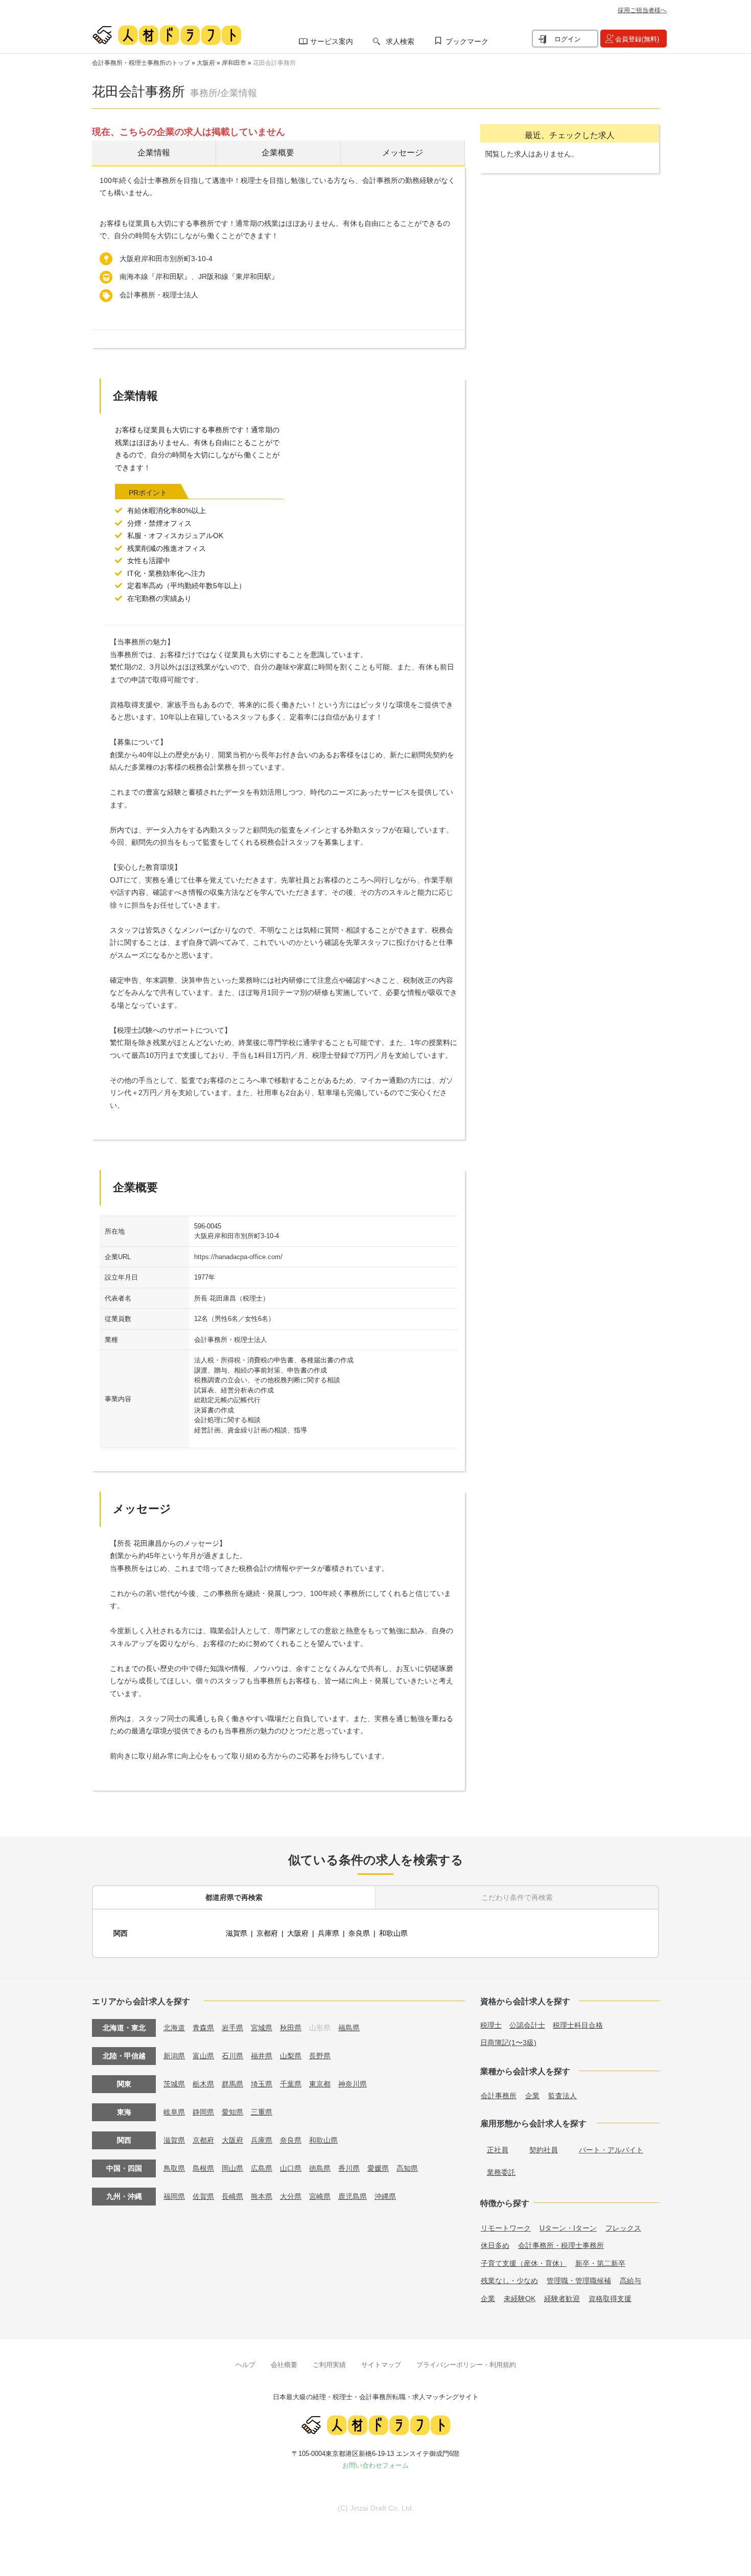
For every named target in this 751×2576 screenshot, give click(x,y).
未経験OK (520, 2299)
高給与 (630, 2281)
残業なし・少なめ (509, 2281)
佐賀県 (203, 2196)
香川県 (349, 2168)
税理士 (491, 2025)
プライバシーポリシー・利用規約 (466, 2365)
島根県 (203, 2168)
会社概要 (284, 2365)
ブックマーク (467, 41)
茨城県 (174, 2084)
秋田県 (291, 2028)
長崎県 (232, 2196)
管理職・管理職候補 (579, 2281)
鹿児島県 (353, 2196)
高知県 (407, 2168)
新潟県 (174, 2056)
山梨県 (291, 2056)
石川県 (232, 2056)
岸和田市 (234, 63)
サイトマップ (381, 2365)
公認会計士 (527, 2025)
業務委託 (501, 2172)
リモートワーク (506, 2228)
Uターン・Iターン (568, 2228)
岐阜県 (174, 2112)
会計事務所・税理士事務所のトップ (141, 63)
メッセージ (403, 153)
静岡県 (203, 2112)
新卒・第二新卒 (600, 2263)
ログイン (568, 39)
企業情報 (154, 153)
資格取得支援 (610, 2299)
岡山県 (232, 2168)
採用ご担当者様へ (642, 10)
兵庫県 (328, 1933)
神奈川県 (353, 2084)
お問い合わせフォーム (375, 2465)
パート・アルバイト (611, 2150)
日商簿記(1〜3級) (508, 2043)
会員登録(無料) (637, 39)
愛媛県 (378, 2168)
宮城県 (262, 2028)
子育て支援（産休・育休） (524, 2263)
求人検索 (400, 41)
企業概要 (278, 153)
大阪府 (206, 63)
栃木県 (203, 2084)
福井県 (262, 2056)
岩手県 (232, 2028)
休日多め (495, 2245)
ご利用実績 (329, 2365)
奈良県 (359, 1933)
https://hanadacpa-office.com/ (238, 1257)
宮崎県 (320, 2196)
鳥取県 (174, 2168)
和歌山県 (393, 1933)
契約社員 (544, 2150)
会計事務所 (499, 2096)
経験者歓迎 (562, 2299)
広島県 (262, 2168)
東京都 (320, 2084)
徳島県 (320, 2168)
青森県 (203, 2028)
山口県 (291, 2168)
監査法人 (562, 2096)
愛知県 (232, 2112)
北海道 (174, 2028)
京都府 (267, 1933)
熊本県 (262, 2196)
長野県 (320, 2056)
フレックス (623, 2228)
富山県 (203, 2056)
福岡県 (174, 2196)
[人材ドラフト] (167, 35)
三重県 (262, 2112)
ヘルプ (245, 2365)
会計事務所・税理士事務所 (561, 2245)
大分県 (291, 2196)
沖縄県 (385, 2196)
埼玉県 (262, 2084)
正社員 (498, 2150)
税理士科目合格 (578, 2025)
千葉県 (291, 2084)
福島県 (349, 2028)
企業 (532, 2096)
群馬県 (232, 2084)
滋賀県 (237, 1933)
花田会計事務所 (274, 63)
